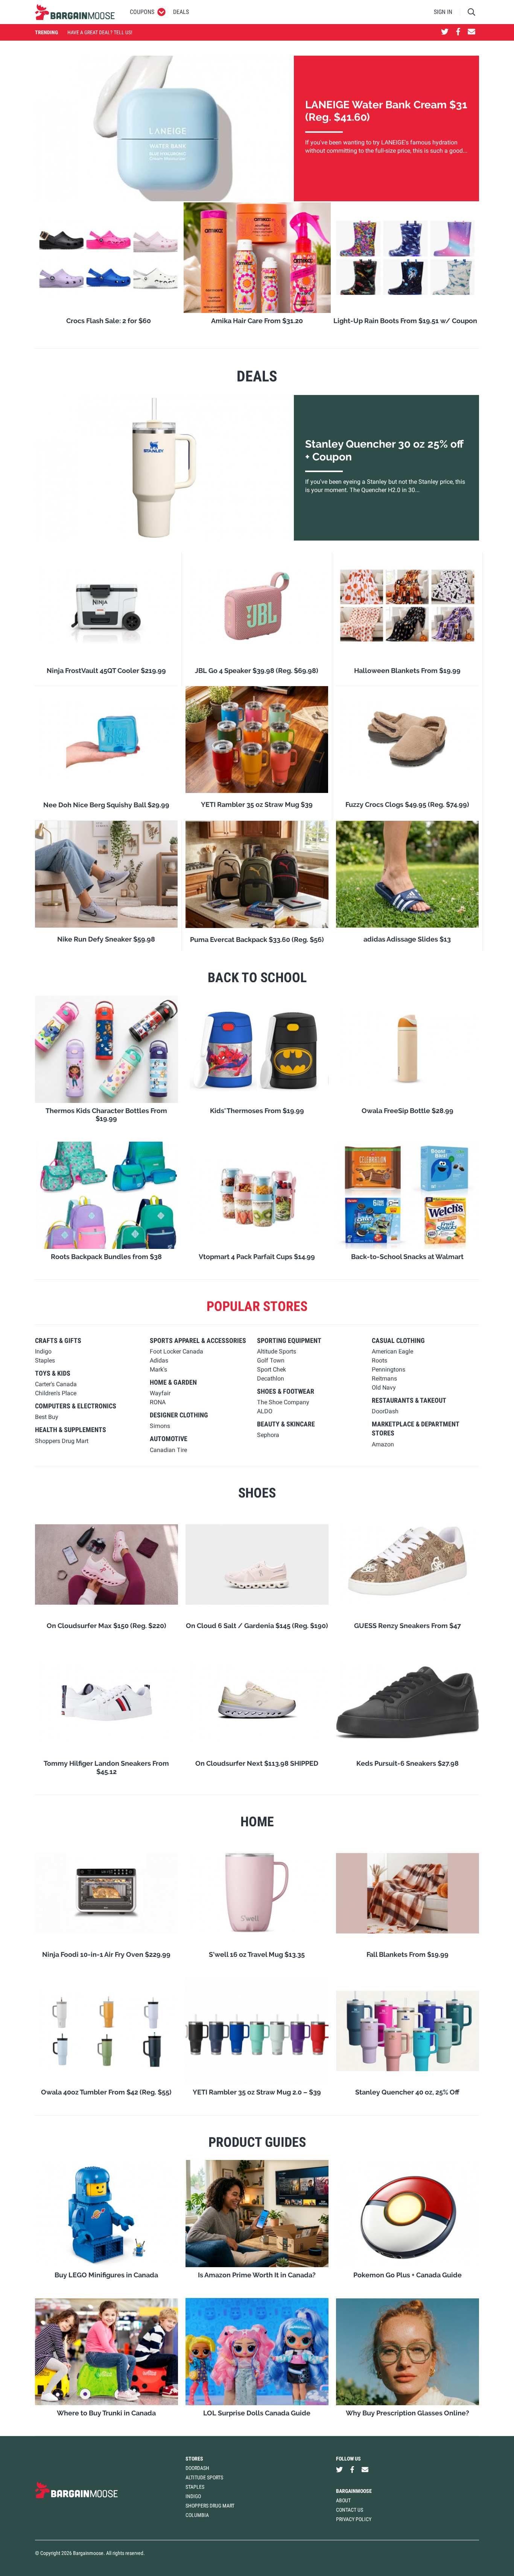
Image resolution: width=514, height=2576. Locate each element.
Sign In (443, 12)
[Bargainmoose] (75, 12)
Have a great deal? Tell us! (100, 32)
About (343, 2500)
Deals (181, 12)
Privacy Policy (354, 2519)
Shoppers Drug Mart (210, 2506)
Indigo (193, 2496)
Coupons (142, 12)
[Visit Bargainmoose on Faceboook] (458, 32)
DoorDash (197, 2468)
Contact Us (350, 2510)
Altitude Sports (204, 2477)
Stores (194, 2459)
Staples (195, 2487)
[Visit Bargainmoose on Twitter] (445, 32)
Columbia (197, 2515)
